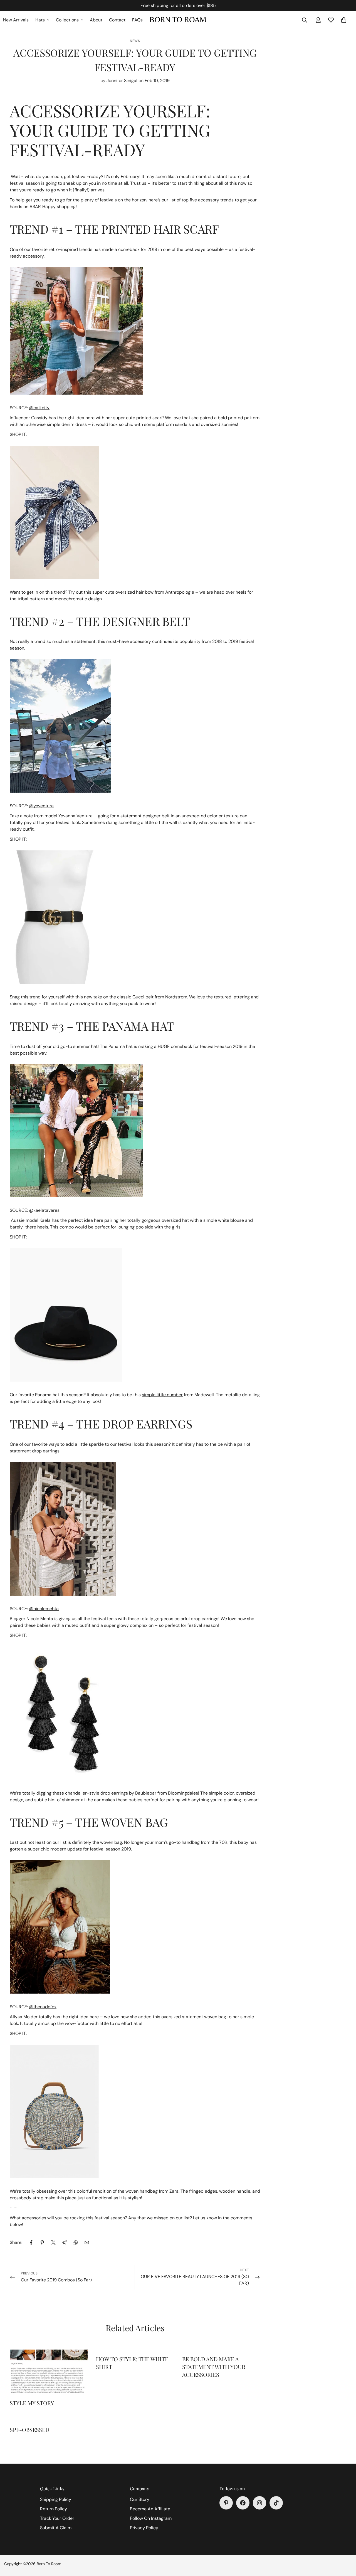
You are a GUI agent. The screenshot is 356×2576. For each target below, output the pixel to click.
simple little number (162, 1395)
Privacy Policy (144, 2528)
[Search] (305, 20)
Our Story (140, 2499)
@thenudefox (43, 2007)
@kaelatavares (44, 1210)
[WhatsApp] (76, 2242)
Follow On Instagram (151, 2518)
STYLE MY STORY (32, 2403)
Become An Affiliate (150, 2509)
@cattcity (39, 408)
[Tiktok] (276, 2503)
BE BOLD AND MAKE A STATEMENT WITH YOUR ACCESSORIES (214, 2367)
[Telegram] (65, 2242)
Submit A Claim (56, 2528)
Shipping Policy (56, 2499)
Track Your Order (57, 2518)
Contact (117, 20)
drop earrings (114, 1793)
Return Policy (54, 2509)
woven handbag (142, 2191)
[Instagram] (259, 2503)
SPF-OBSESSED (29, 2430)
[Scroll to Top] (345, 2546)
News (135, 41)
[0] (344, 20)
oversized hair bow (134, 592)
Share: (16, 2242)
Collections (67, 20)
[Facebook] (31, 2242)
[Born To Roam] (178, 20)
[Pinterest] (42, 2242)
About (96, 20)
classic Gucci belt (135, 997)
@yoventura (41, 806)
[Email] (87, 2242)
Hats (40, 20)
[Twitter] (53, 2242)
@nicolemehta (44, 1609)
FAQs (137, 20)
